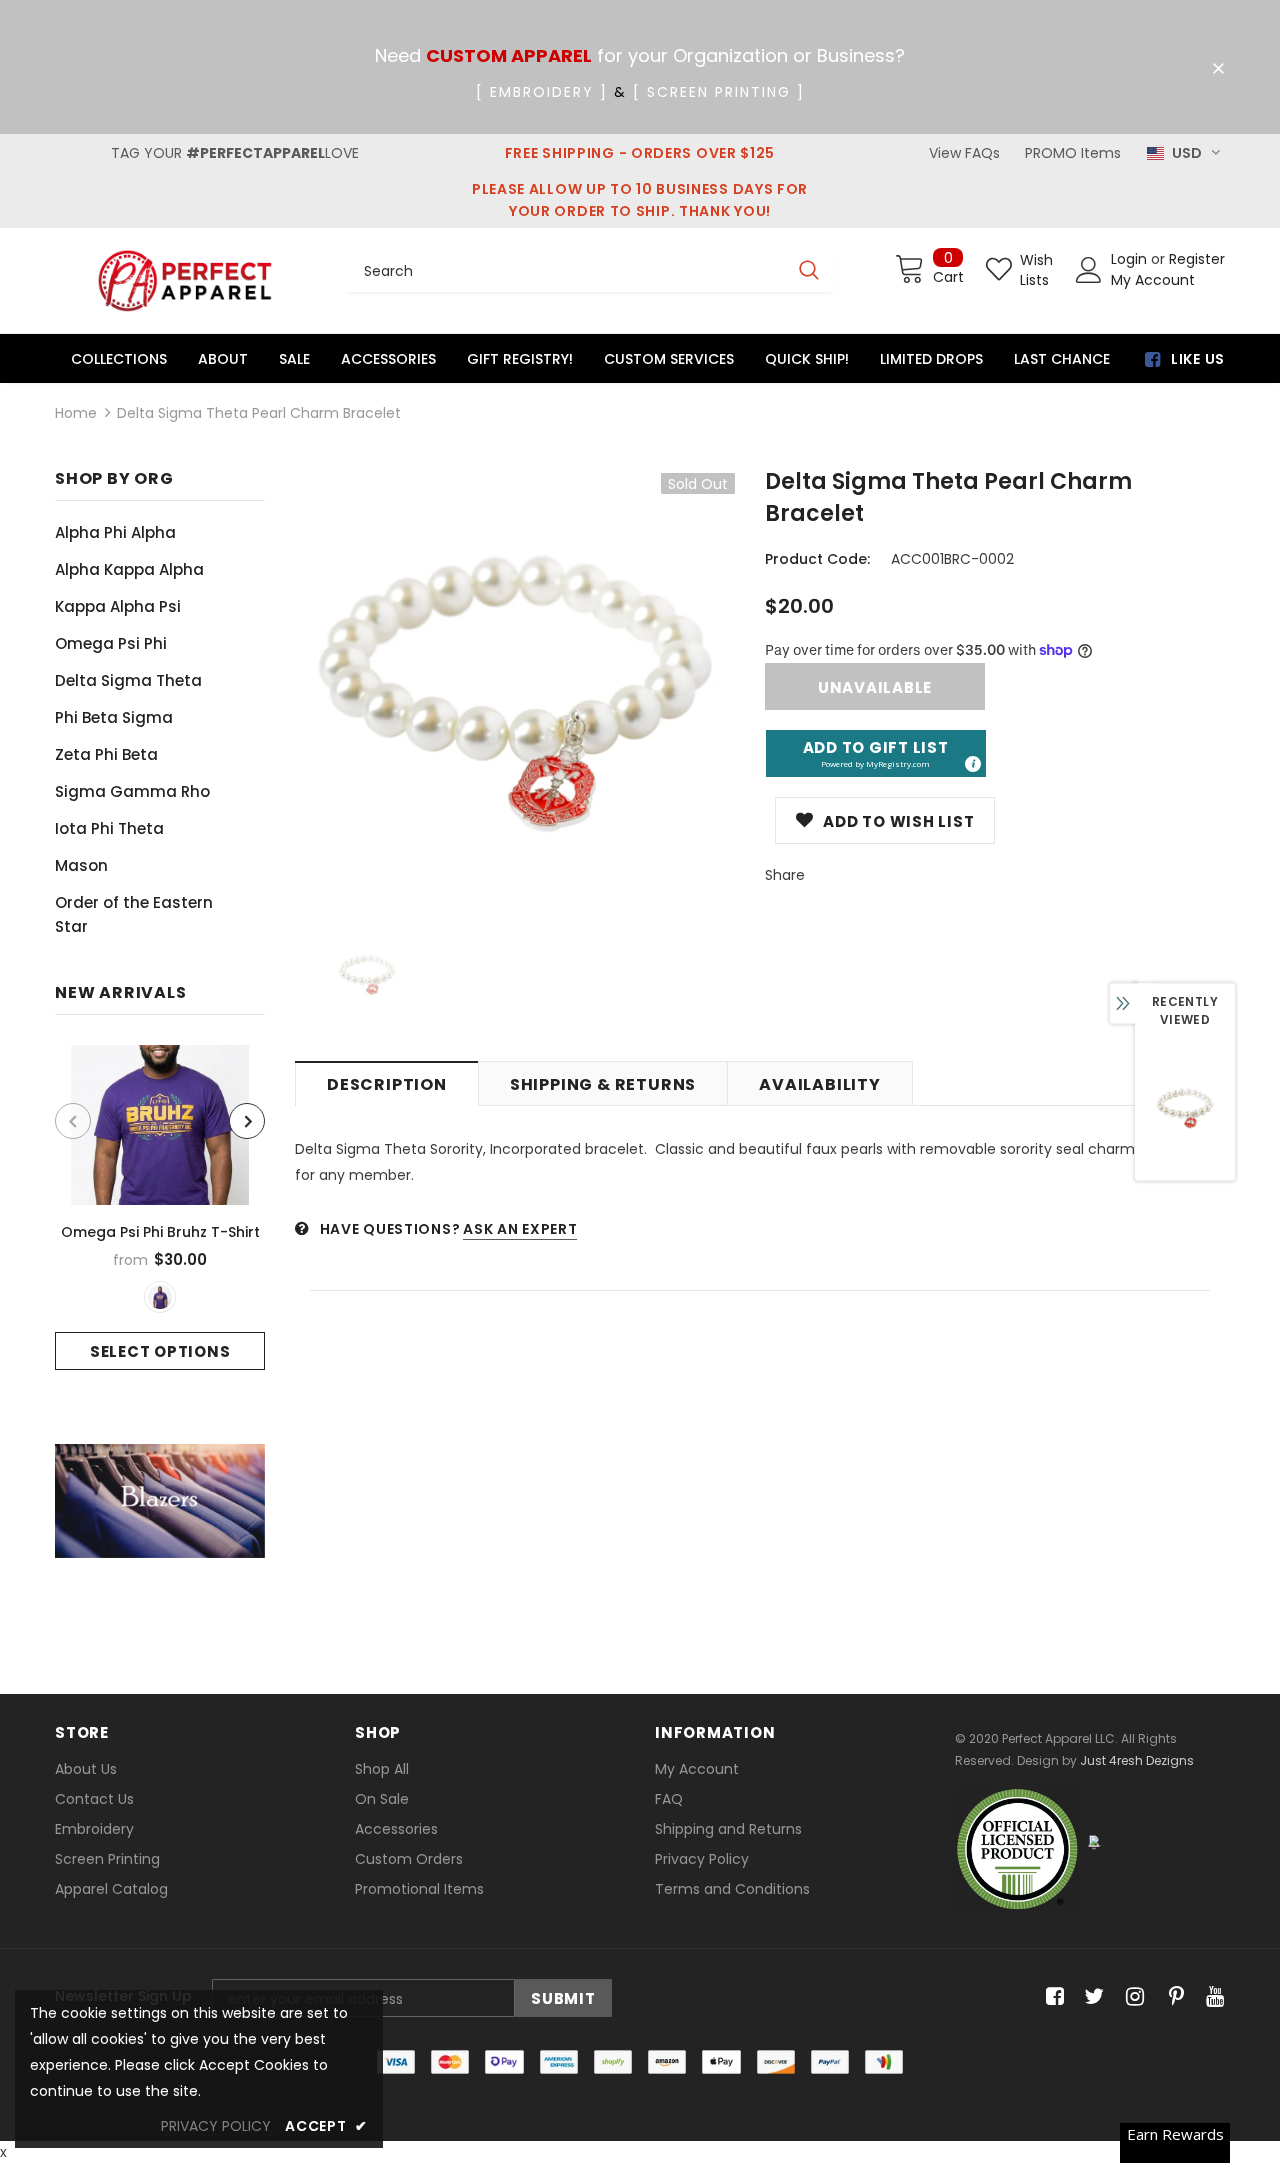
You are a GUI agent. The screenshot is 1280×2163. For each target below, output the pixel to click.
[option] (160, 1207)
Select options (160, 1351)
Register (1197, 259)
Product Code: (817, 559)
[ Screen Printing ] (719, 92)
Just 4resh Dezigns (1137, 1760)
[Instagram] (1131, 1997)
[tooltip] (972, 763)
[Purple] (160, 1297)
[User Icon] (1089, 270)
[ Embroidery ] (542, 92)
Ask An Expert (520, 1229)
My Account (1153, 280)
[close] (1218, 69)
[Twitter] (1091, 1997)
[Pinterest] (1171, 1997)
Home (76, 413)
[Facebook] (1051, 1997)
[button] (876, 753)
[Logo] (185, 280)
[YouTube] (1211, 1997)
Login (1131, 259)
